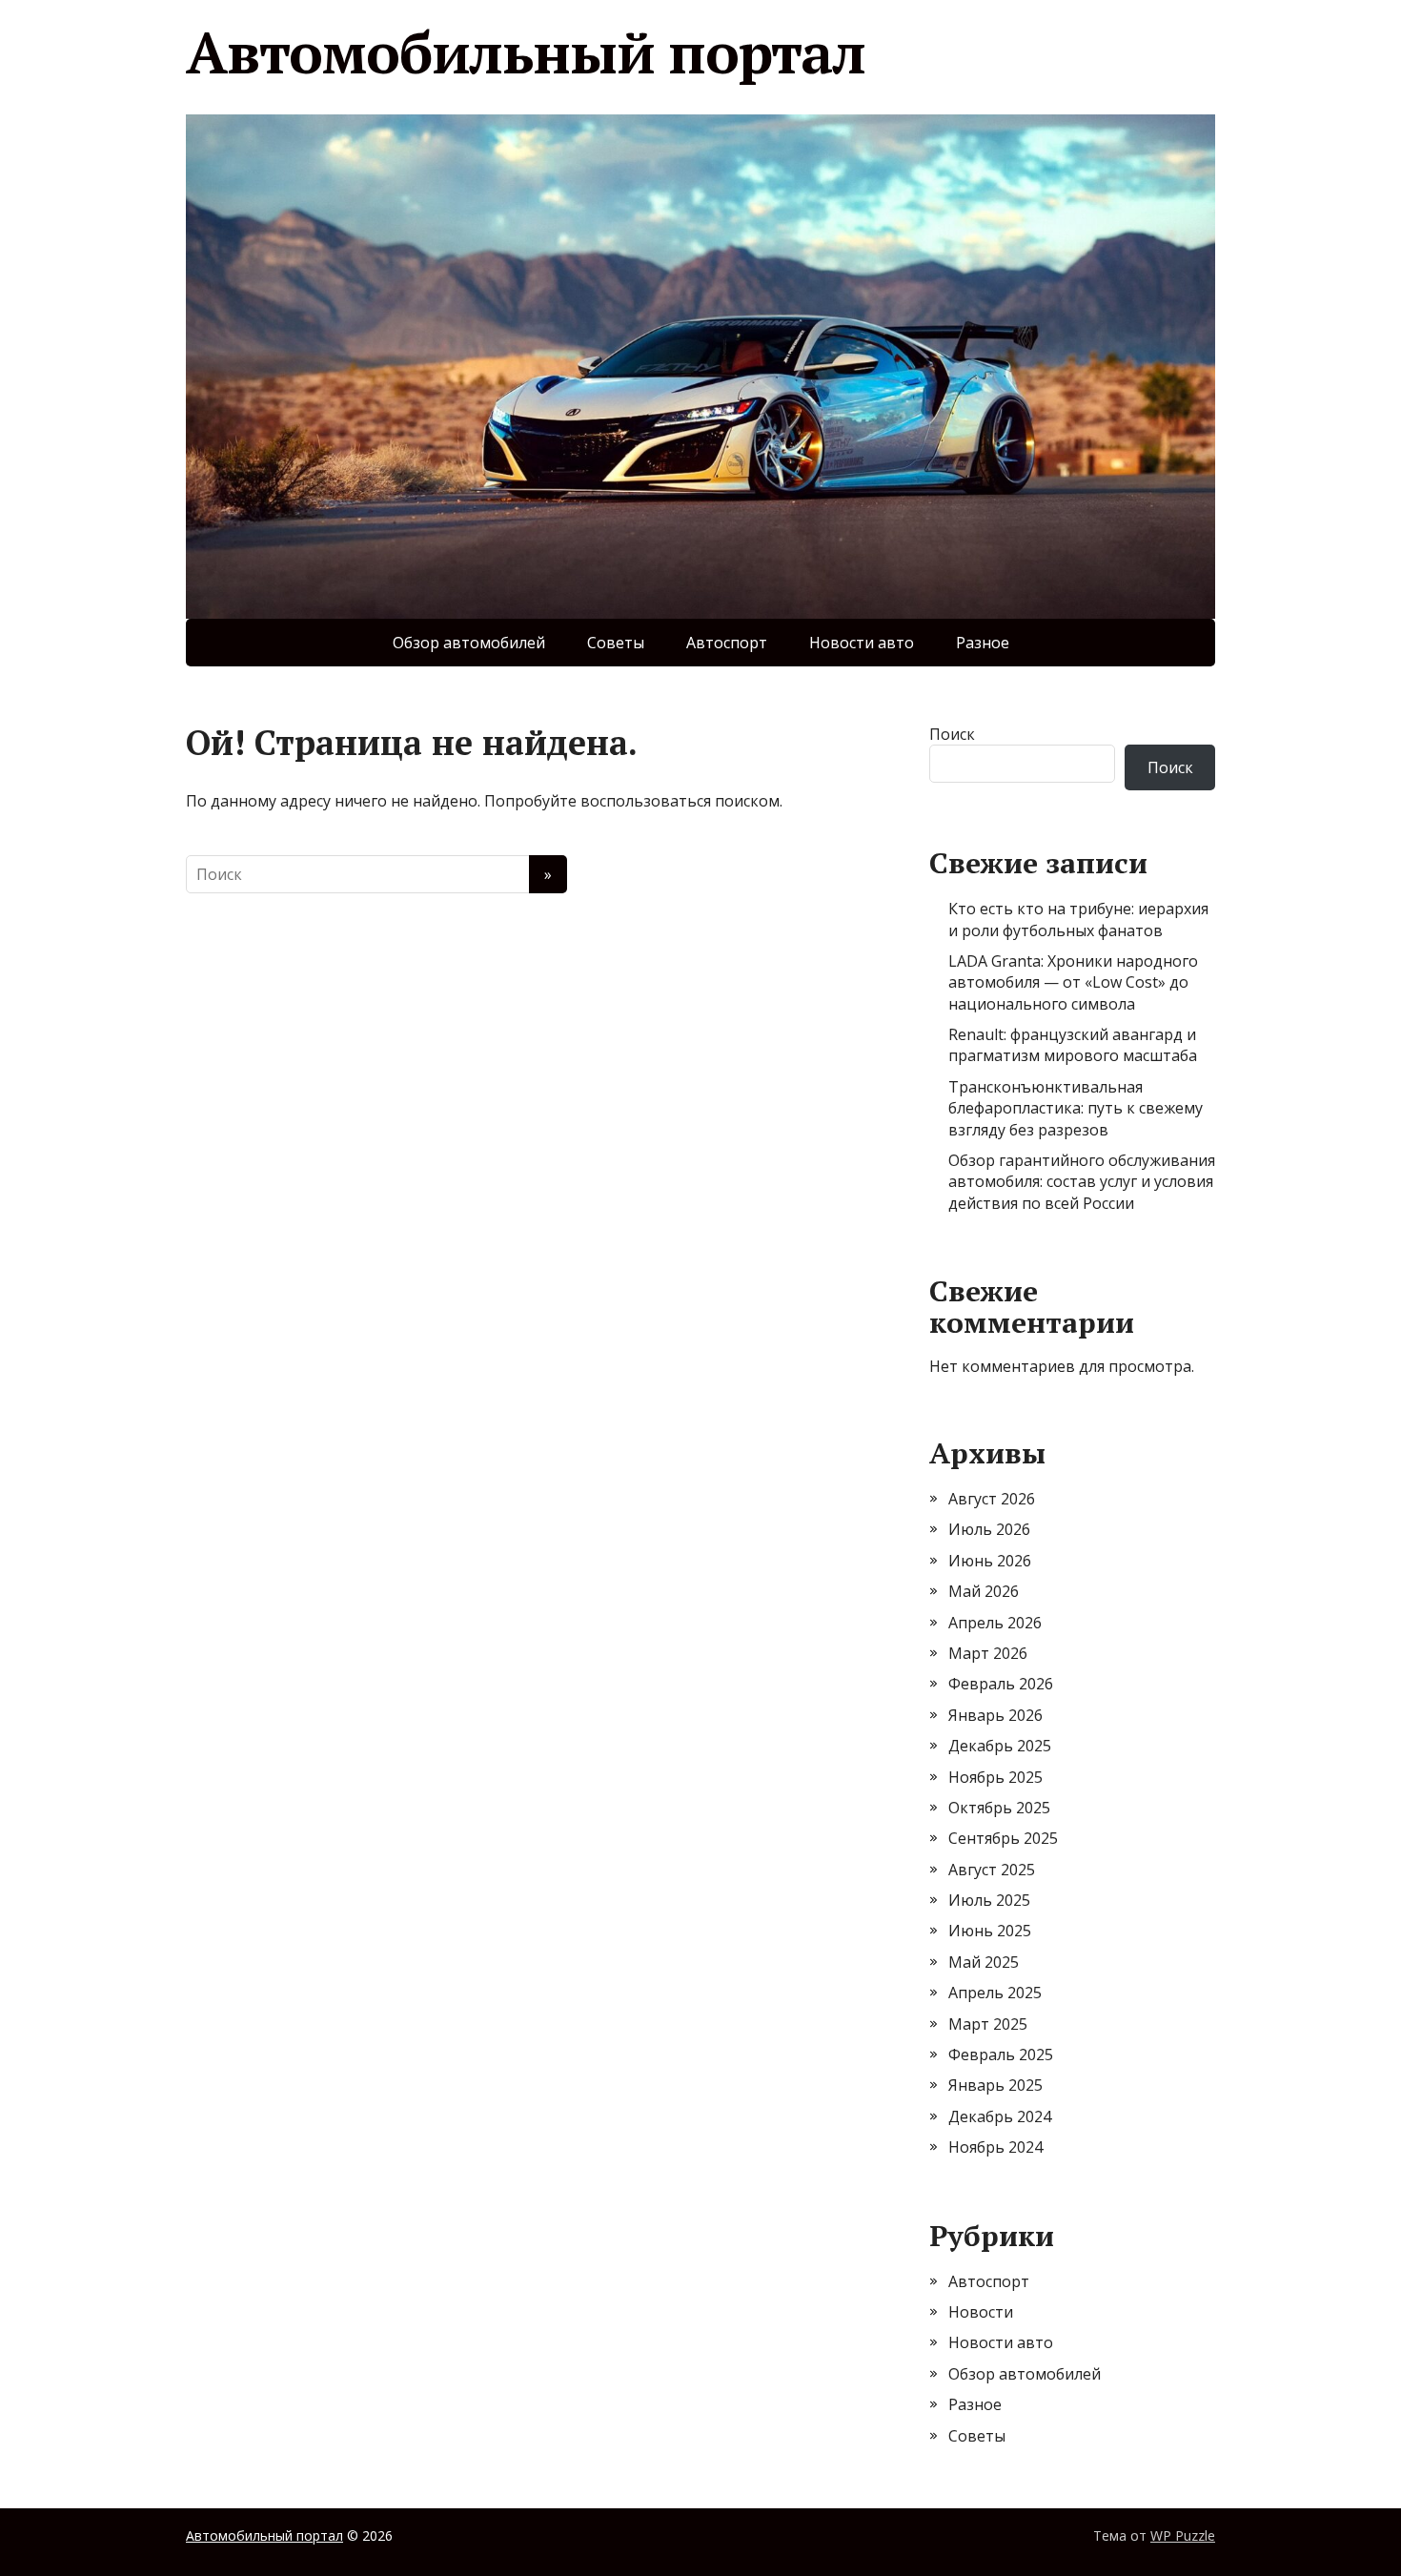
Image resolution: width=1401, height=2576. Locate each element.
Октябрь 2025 (999, 1808)
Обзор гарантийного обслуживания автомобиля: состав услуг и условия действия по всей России (1082, 1182)
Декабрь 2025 (1000, 1746)
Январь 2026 (995, 1715)
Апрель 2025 (995, 1993)
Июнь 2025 (990, 1931)
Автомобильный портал (526, 52)
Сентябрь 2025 (1003, 1838)
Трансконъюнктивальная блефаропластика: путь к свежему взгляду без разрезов (1076, 1108)
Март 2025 (988, 2024)
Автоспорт (727, 643)
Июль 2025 (989, 1900)
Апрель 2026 (995, 1623)
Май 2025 (984, 1962)
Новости (981, 2312)
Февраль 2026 (1001, 1684)
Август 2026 (992, 1499)
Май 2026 (984, 1591)
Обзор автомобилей (469, 643)
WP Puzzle (1183, 2535)
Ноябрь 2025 (995, 1777)
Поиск (952, 734)
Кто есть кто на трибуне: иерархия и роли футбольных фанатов (1078, 919)
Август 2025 (992, 1870)
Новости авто (862, 643)
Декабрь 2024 (1000, 2116)
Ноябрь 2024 (995, 2147)
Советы (616, 643)
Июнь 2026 (990, 1561)
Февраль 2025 (1001, 2055)
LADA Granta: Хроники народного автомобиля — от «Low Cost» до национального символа (1073, 982)
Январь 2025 (995, 2085)
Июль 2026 (989, 1529)
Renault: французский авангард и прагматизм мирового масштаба (1073, 1045)
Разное (983, 643)
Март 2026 (988, 1653)
